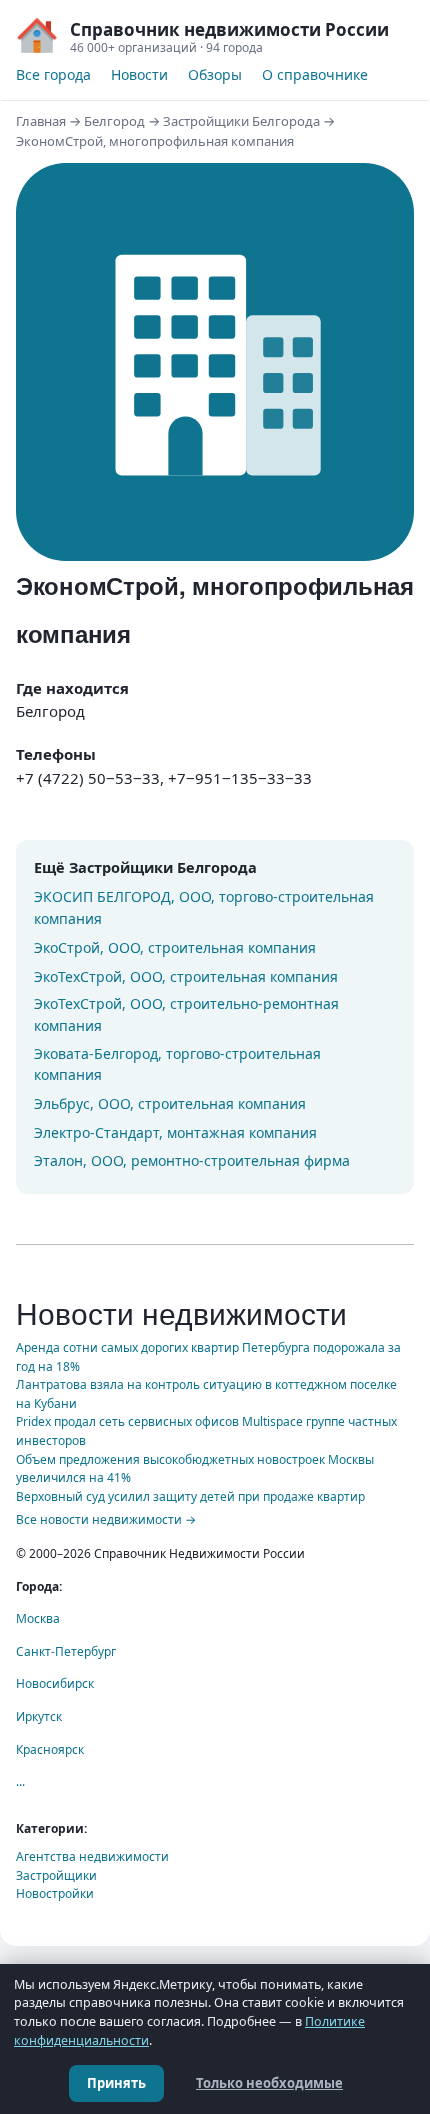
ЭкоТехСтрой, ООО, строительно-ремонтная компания (186, 1014)
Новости (139, 74)
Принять (116, 2083)
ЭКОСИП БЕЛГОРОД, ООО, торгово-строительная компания (204, 907)
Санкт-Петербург (66, 1651)
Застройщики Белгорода (241, 121)
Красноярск (50, 1749)
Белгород (114, 121)
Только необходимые (269, 2083)
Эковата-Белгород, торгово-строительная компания (177, 1064)
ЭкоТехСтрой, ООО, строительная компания (186, 976)
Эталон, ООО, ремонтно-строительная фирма (192, 1160)
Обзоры (215, 74)
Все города (53, 74)
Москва (38, 1618)
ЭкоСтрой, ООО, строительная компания (175, 947)
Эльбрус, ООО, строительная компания (170, 1103)
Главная (41, 121)
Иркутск (39, 1716)
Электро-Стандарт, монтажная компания (175, 1132)
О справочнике (315, 74)
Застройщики (56, 1875)
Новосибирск (55, 1683)
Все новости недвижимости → (106, 1519)
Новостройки (55, 1893)
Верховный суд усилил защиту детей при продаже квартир (190, 1496)
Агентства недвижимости (92, 1856)
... (20, 1781)
